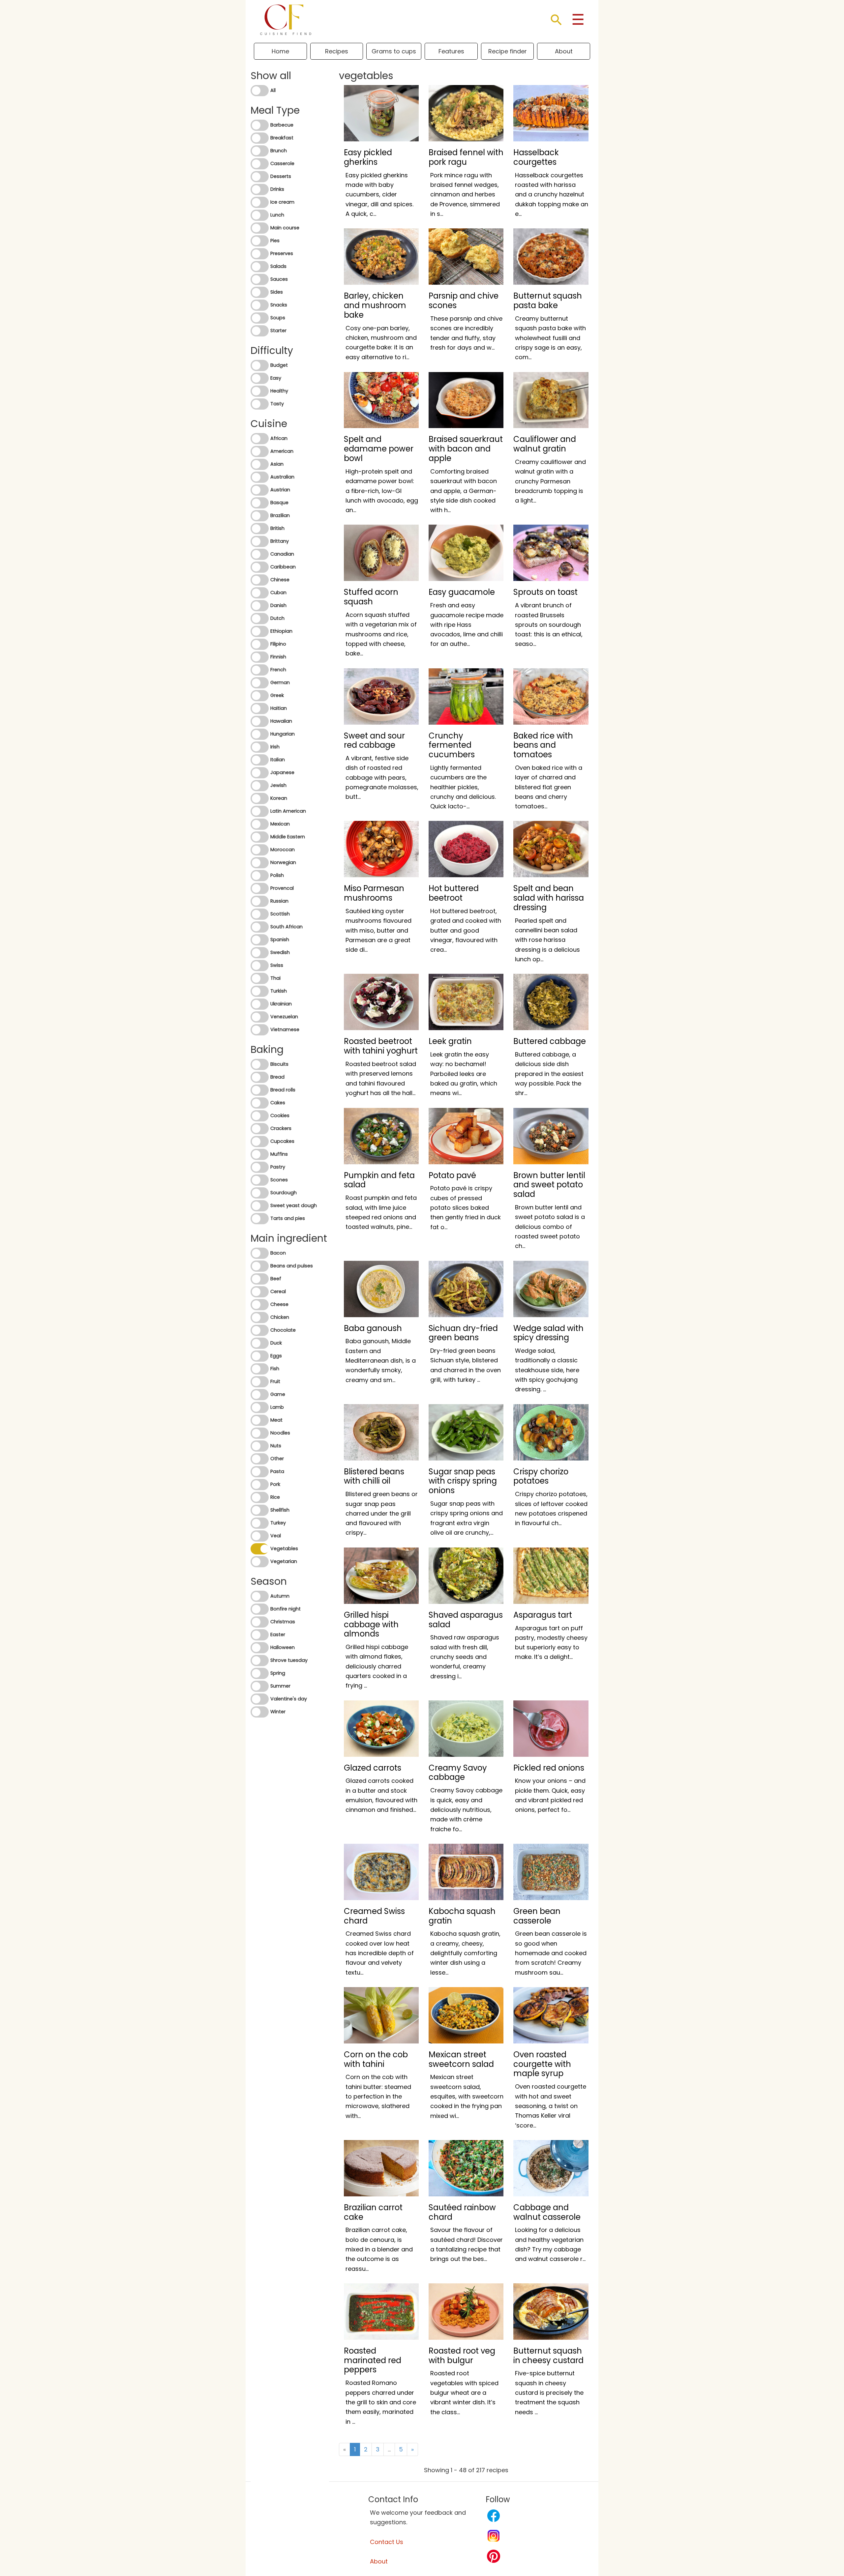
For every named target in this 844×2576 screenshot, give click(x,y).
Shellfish (280, 1510)
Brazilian (280, 515)
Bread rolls (283, 1090)
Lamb (277, 1407)
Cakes (278, 1103)
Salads (278, 266)
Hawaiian (281, 721)
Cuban (278, 593)
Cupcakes (282, 1141)
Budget (279, 365)
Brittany (280, 541)
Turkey (278, 1523)
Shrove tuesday (289, 1660)
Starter (278, 331)
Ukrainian (281, 1004)
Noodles (280, 1433)
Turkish (279, 991)
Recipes (337, 51)
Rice (275, 1497)
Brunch (279, 151)
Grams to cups (394, 51)
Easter (278, 1635)
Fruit (275, 1381)
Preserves (282, 253)
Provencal (282, 888)
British (277, 528)
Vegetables (284, 1548)
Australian (282, 477)
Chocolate (283, 1330)
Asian (277, 464)
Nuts (276, 1446)
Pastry (278, 1167)
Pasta (277, 1471)
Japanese (282, 772)
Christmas (283, 1622)
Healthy (279, 391)
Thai (275, 978)
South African (286, 927)
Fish (275, 1369)
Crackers (281, 1128)
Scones (279, 1180)
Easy (276, 378)
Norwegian (283, 862)
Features (451, 51)
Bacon (278, 1253)
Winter (278, 1712)
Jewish (278, 785)
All (273, 90)
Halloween (283, 1647)
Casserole (282, 163)
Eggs (276, 1356)
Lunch (277, 215)
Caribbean (283, 567)
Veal (276, 1536)
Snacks (279, 305)
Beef (276, 1279)
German (280, 682)
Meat (276, 1420)
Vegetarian (284, 1561)
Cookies (280, 1115)
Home (280, 51)
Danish (278, 605)
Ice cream (282, 202)
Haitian (279, 708)
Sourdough (284, 1193)
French (278, 670)
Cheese (279, 1304)
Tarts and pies (288, 1218)
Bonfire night (286, 1609)
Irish (275, 747)
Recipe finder (508, 51)
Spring (278, 1673)
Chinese (280, 580)
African (279, 438)
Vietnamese (285, 1029)
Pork (275, 1484)
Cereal (278, 1291)
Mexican (280, 824)
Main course (285, 228)
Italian (278, 760)
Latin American (288, 811)
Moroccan (283, 850)
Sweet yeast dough (294, 1205)
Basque (279, 503)
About (564, 51)
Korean (279, 798)
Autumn (280, 1596)
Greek (277, 695)
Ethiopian (281, 631)
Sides (277, 292)
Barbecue (282, 125)
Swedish (280, 952)
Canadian (282, 554)
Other (277, 1459)
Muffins (279, 1154)
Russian (279, 901)
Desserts (281, 176)
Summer (280, 1686)
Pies (275, 241)
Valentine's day (289, 1699)
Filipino (278, 644)
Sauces (279, 279)
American (282, 451)
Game (278, 1394)
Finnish (278, 657)
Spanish (280, 940)
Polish (277, 875)
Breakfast (282, 138)
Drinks (277, 189)
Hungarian (283, 734)
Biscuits (279, 1064)
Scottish (280, 914)
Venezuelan (284, 1017)
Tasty (277, 404)
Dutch (277, 618)
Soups (278, 318)
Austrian (280, 490)
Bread (277, 1077)
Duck (276, 1343)
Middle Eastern (288, 837)
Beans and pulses (292, 1266)
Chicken (280, 1317)
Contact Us (387, 2542)
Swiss (277, 965)
